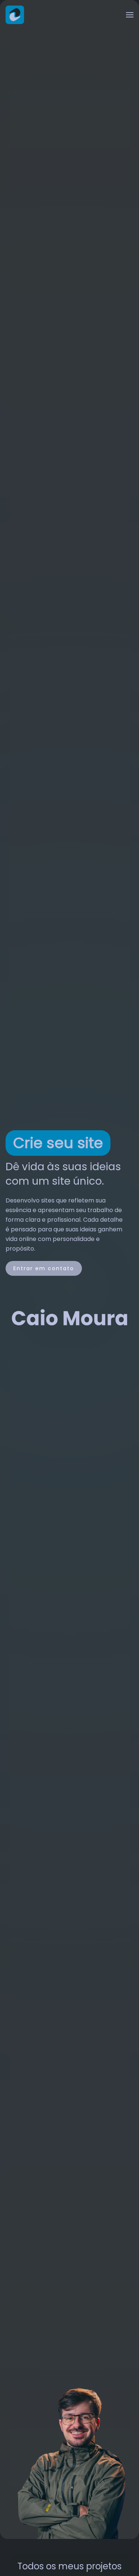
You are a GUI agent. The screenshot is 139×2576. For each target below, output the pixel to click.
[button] (130, 15)
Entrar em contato (44, 1268)
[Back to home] (15, 15)
